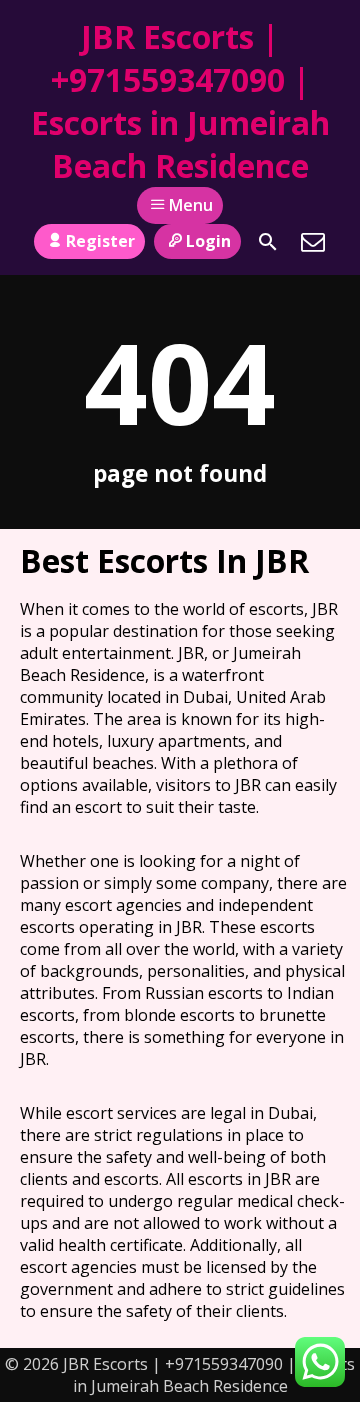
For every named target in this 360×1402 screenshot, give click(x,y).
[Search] (268, 242)
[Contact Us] (313, 242)
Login (208, 241)
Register (100, 241)
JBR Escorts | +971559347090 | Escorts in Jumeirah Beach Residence (180, 101)
